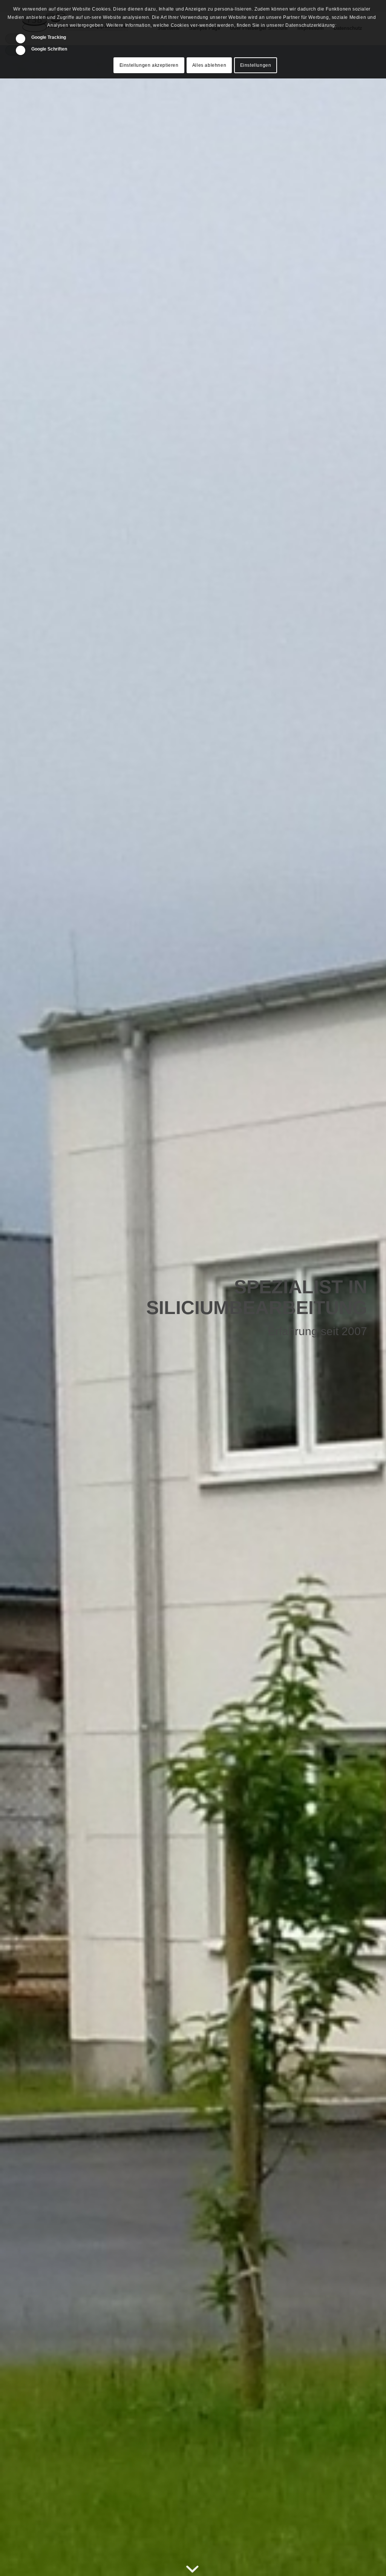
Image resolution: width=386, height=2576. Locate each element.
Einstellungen (256, 65)
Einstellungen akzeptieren (149, 65)
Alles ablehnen (209, 65)
